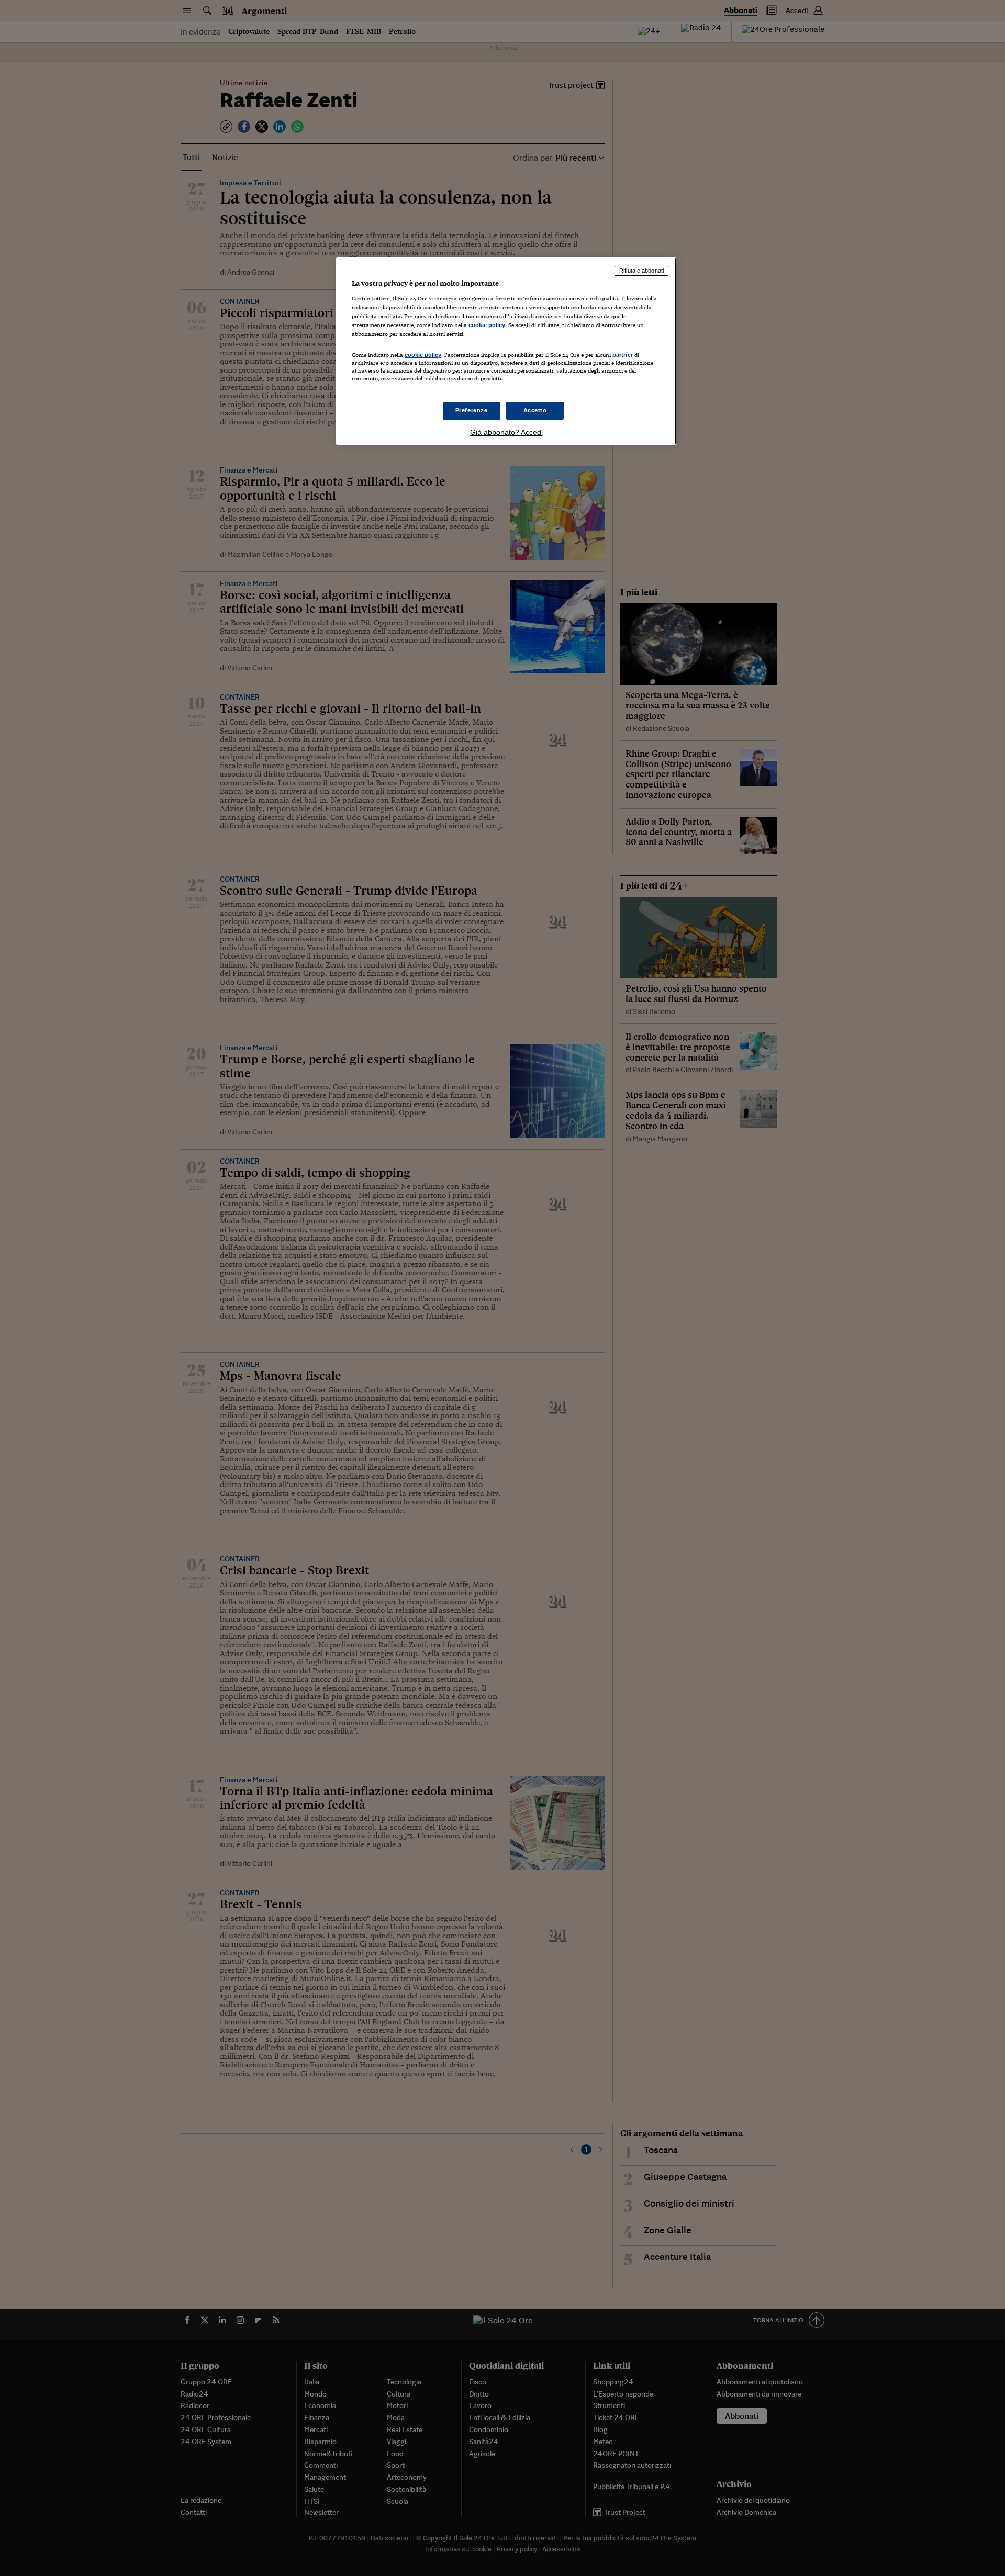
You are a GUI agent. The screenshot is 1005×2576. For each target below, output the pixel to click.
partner (623, 355)
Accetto (535, 410)
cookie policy (487, 325)
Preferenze (472, 410)
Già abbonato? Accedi (506, 432)
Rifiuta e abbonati (641, 271)
